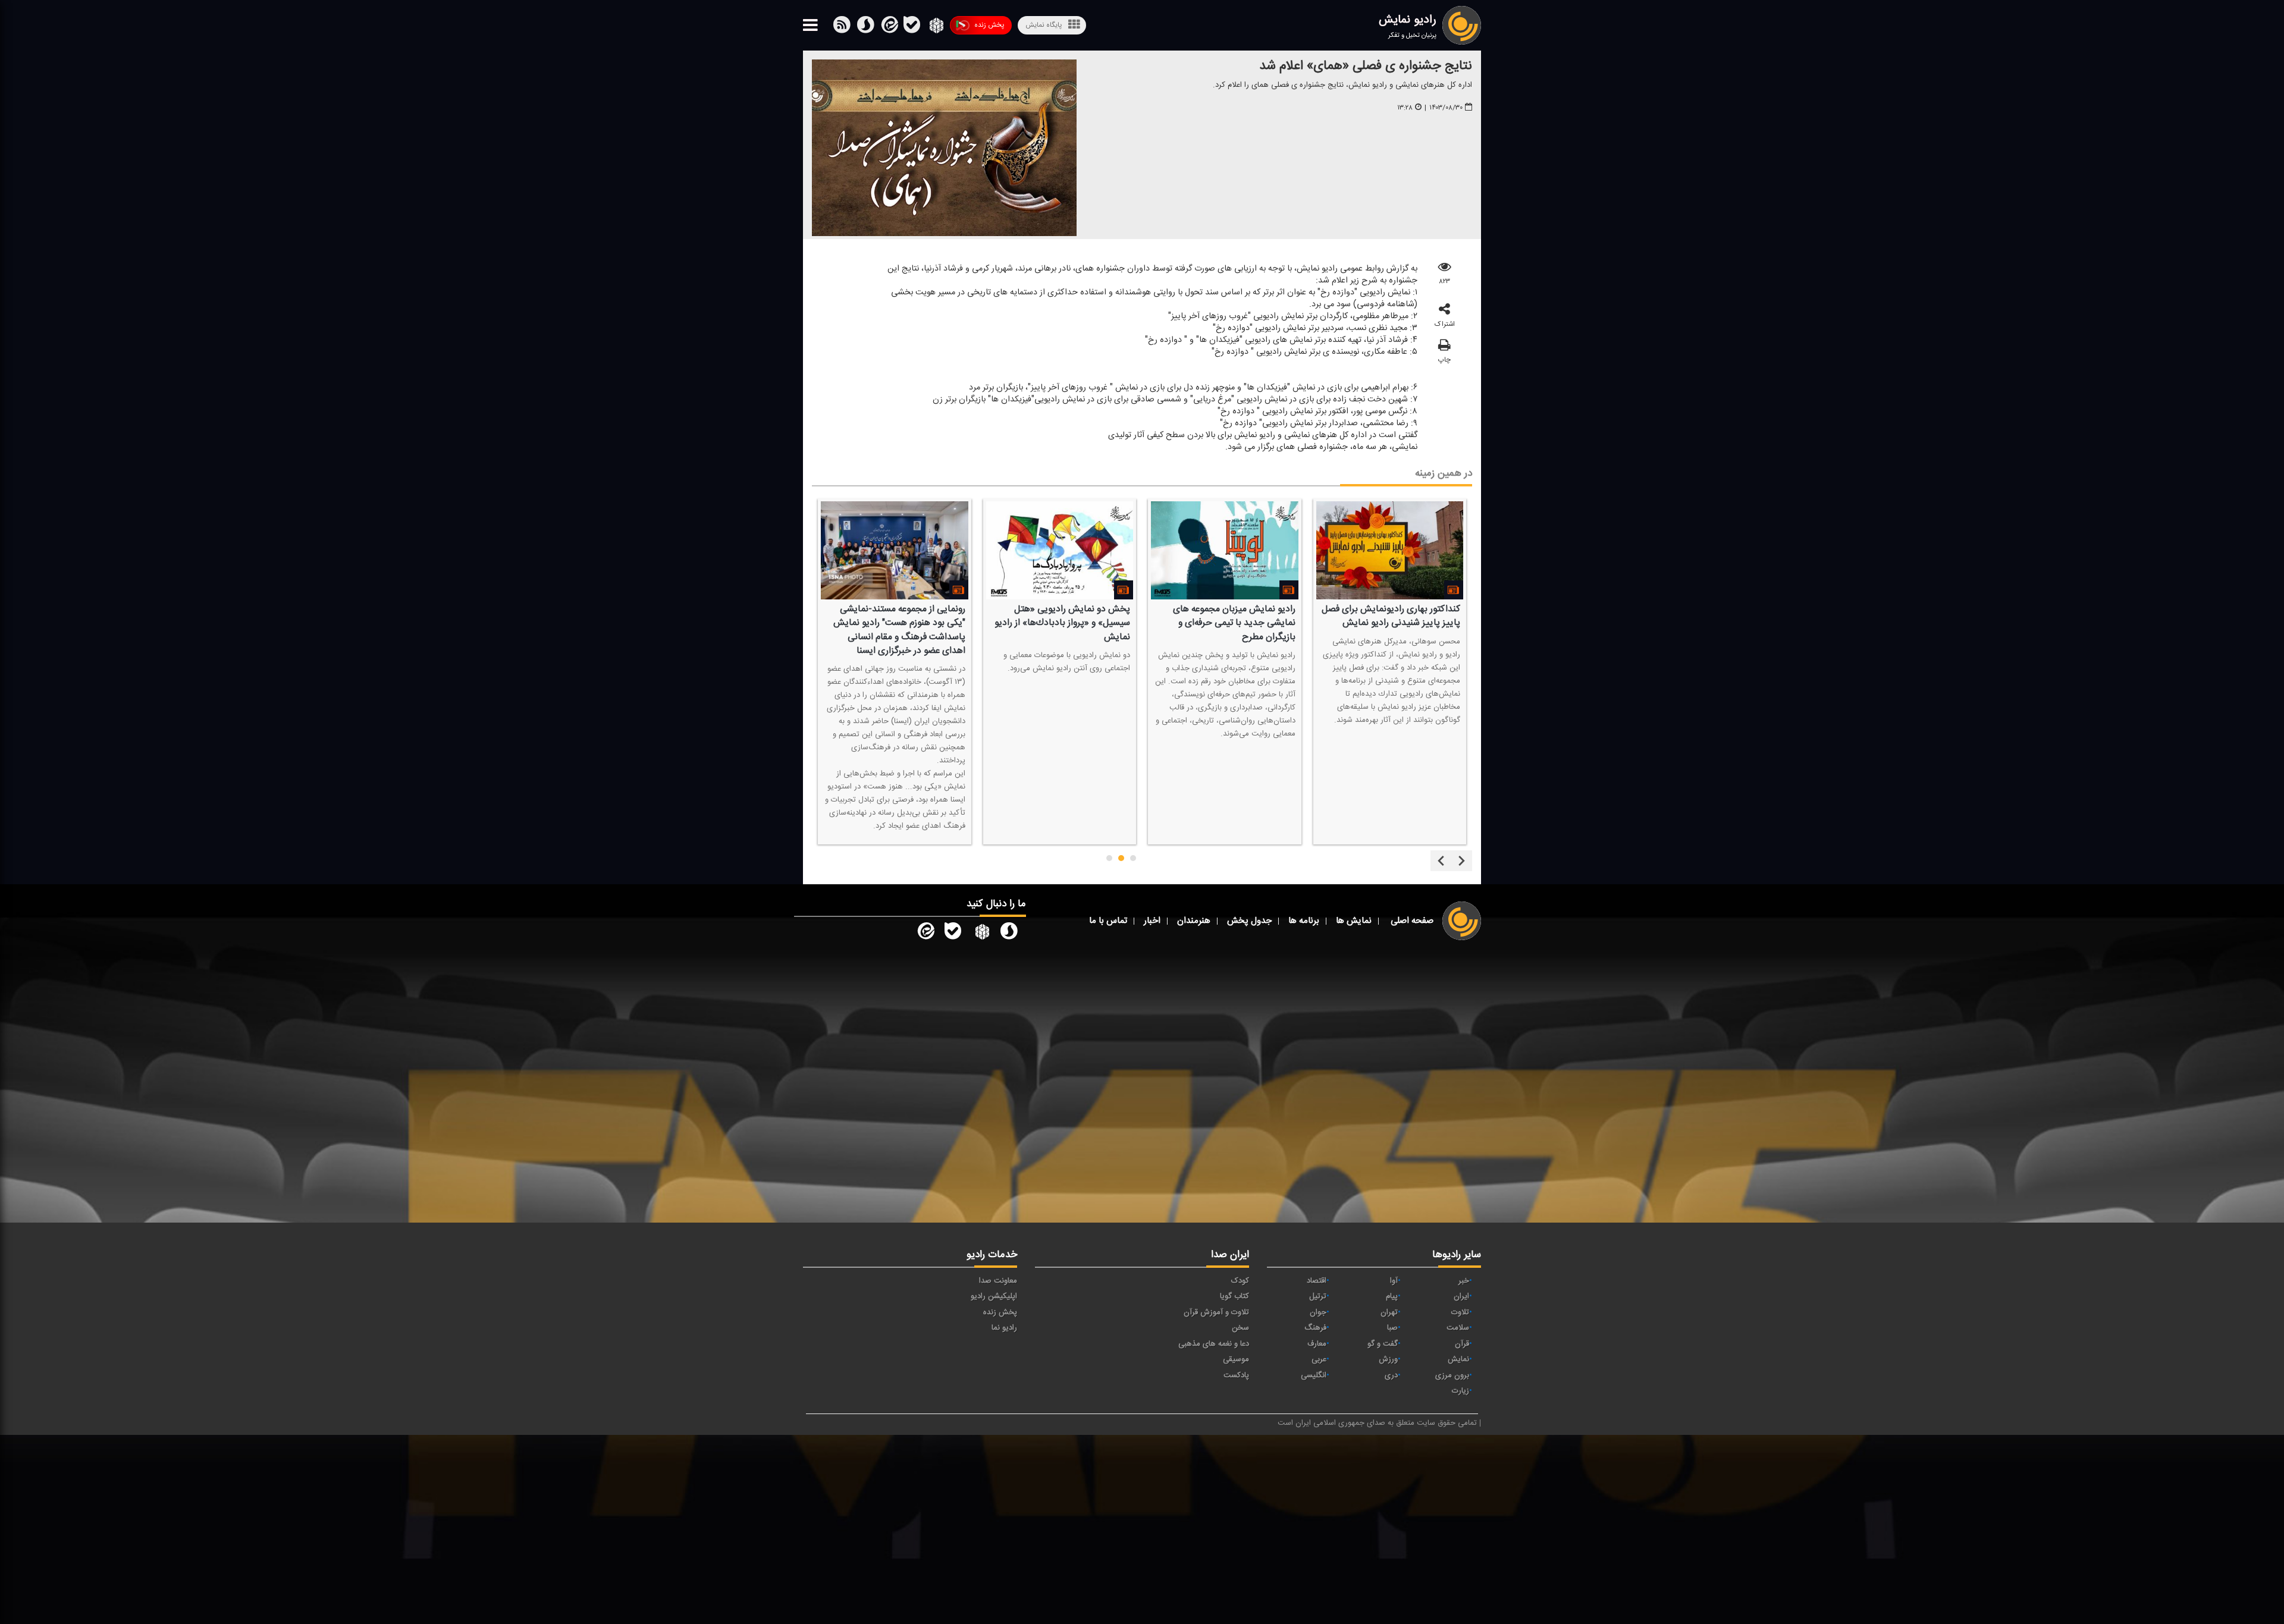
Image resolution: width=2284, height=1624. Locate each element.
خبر (1464, 1281)
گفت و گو (1383, 1344)
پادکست (1236, 1375)
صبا (1392, 1328)
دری (1391, 1375)
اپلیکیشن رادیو (994, 1296)
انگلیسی (1314, 1375)
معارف (1317, 1344)
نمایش (1458, 1359)
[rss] (842, 27)
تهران (1389, 1312)
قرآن (1462, 1344)
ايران (1461, 1296)
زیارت (1461, 1391)
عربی (1319, 1359)
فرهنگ (1315, 1328)
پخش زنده (989, 25)
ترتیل (1318, 1296)
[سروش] (912, 27)
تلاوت (1460, 1312)
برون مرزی (1452, 1375)
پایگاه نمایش (1044, 25)
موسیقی (1236, 1359)
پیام (1392, 1296)
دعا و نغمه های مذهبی (1214, 1344)
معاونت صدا (998, 1281)
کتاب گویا (1234, 1296)
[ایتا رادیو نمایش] (925, 934)
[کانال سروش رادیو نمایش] (1009, 934)
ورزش (1388, 1359)
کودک (1240, 1281)
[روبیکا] (935, 27)
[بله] (865, 27)
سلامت (1458, 1328)
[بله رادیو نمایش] (953, 934)
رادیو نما (1004, 1328)
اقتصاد (1317, 1281)
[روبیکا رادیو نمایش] (981, 934)
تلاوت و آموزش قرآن (1216, 1312)
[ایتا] (889, 27)
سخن (1240, 1328)
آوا (1394, 1281)
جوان (1318, 1312)
